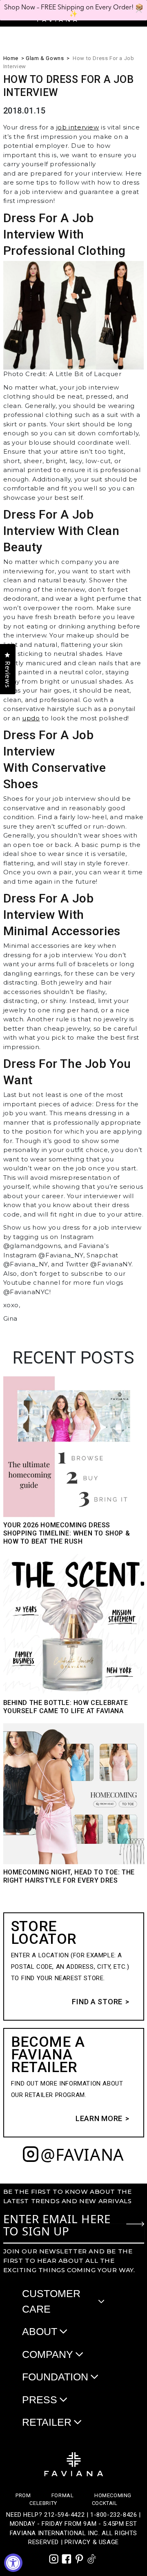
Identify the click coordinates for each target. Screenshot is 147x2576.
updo (31, 718)
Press (40, 2400)
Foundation (55, 2377)
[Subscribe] (135, 2224)
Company (48, 2354)
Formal (63, 2495)
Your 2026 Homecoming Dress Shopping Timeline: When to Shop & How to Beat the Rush (67, 1533)
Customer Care (51, 2301)
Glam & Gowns (45, 58)
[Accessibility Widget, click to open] (13, 2563)
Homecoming (113, 2495)
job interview (78, 127)
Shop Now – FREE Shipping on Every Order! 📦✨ (74, 10)
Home (11, 58)
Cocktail (105, 2503)
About (40, 2331)
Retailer (47, 2422)
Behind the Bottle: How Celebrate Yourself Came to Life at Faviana (66, 1707)
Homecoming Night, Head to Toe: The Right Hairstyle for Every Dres (69, 1876)
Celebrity (43, 2503)
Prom (23, 2495)
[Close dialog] (139, 10)
